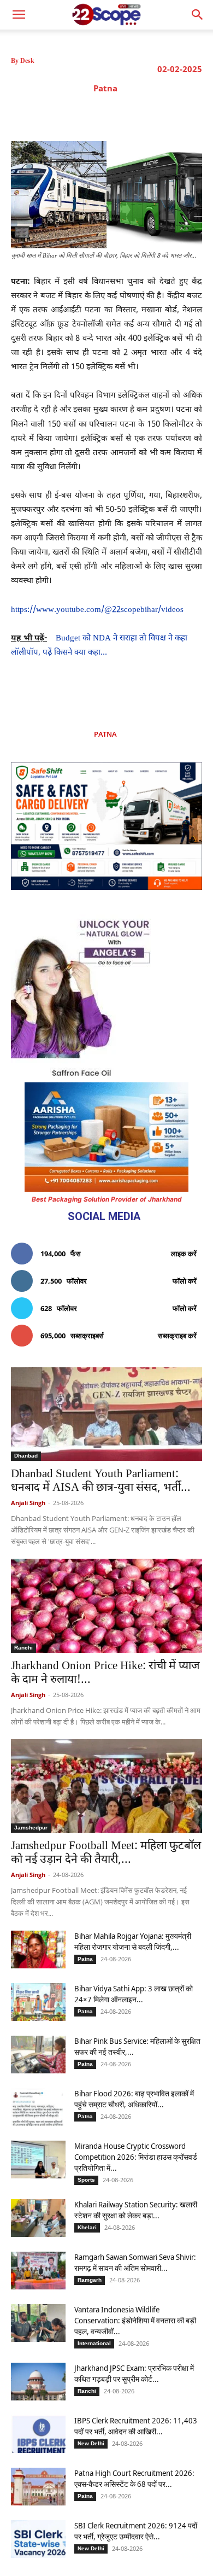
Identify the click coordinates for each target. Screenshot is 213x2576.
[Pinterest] (111, 114)
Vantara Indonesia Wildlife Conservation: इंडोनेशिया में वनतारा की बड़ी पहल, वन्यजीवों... (135, 2320)
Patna (105, 88)
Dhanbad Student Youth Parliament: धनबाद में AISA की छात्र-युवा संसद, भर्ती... (101, 1481)
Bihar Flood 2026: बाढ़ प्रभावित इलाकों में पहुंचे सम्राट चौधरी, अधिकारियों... (134, 2099)
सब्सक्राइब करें (177, 1336)
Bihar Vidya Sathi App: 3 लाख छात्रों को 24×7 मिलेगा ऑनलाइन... (134, 1994)
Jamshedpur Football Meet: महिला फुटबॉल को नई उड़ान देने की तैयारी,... (106, 1853)
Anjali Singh (28, 1503)
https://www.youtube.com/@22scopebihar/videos (97, 610)
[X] (86, 114)
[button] (198, 15)
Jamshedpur (31, 1828)
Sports (86, 2180)
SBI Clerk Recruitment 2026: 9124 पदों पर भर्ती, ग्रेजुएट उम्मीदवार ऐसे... (136, 2531)
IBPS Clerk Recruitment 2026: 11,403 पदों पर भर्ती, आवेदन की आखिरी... (136, 2426)
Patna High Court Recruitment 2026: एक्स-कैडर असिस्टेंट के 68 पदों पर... (134, 2478)
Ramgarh (90, 2280)
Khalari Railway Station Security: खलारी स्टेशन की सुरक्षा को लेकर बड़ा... (136, 2210)
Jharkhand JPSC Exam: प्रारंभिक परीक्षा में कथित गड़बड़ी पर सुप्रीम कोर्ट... (134, 2373)
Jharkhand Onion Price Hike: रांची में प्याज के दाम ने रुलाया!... (105, 1673)
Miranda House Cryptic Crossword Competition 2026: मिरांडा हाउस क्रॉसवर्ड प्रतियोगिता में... (136, 2157)
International (94, 2343)
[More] (187, 114)
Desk (27, 61)
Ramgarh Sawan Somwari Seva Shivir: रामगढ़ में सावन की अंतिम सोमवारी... (135, 2262)
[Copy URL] (161, 114)
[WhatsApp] (136, 114)
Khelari (87, 2227)
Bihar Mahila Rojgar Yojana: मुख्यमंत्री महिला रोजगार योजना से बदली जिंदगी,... (133, 1941)
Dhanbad (26, 1456)
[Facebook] (61, 114)
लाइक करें (184, 1254)
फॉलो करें (185, 1281)
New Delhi (91, 2443)
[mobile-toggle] (19, 15)
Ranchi (23, 1648)
